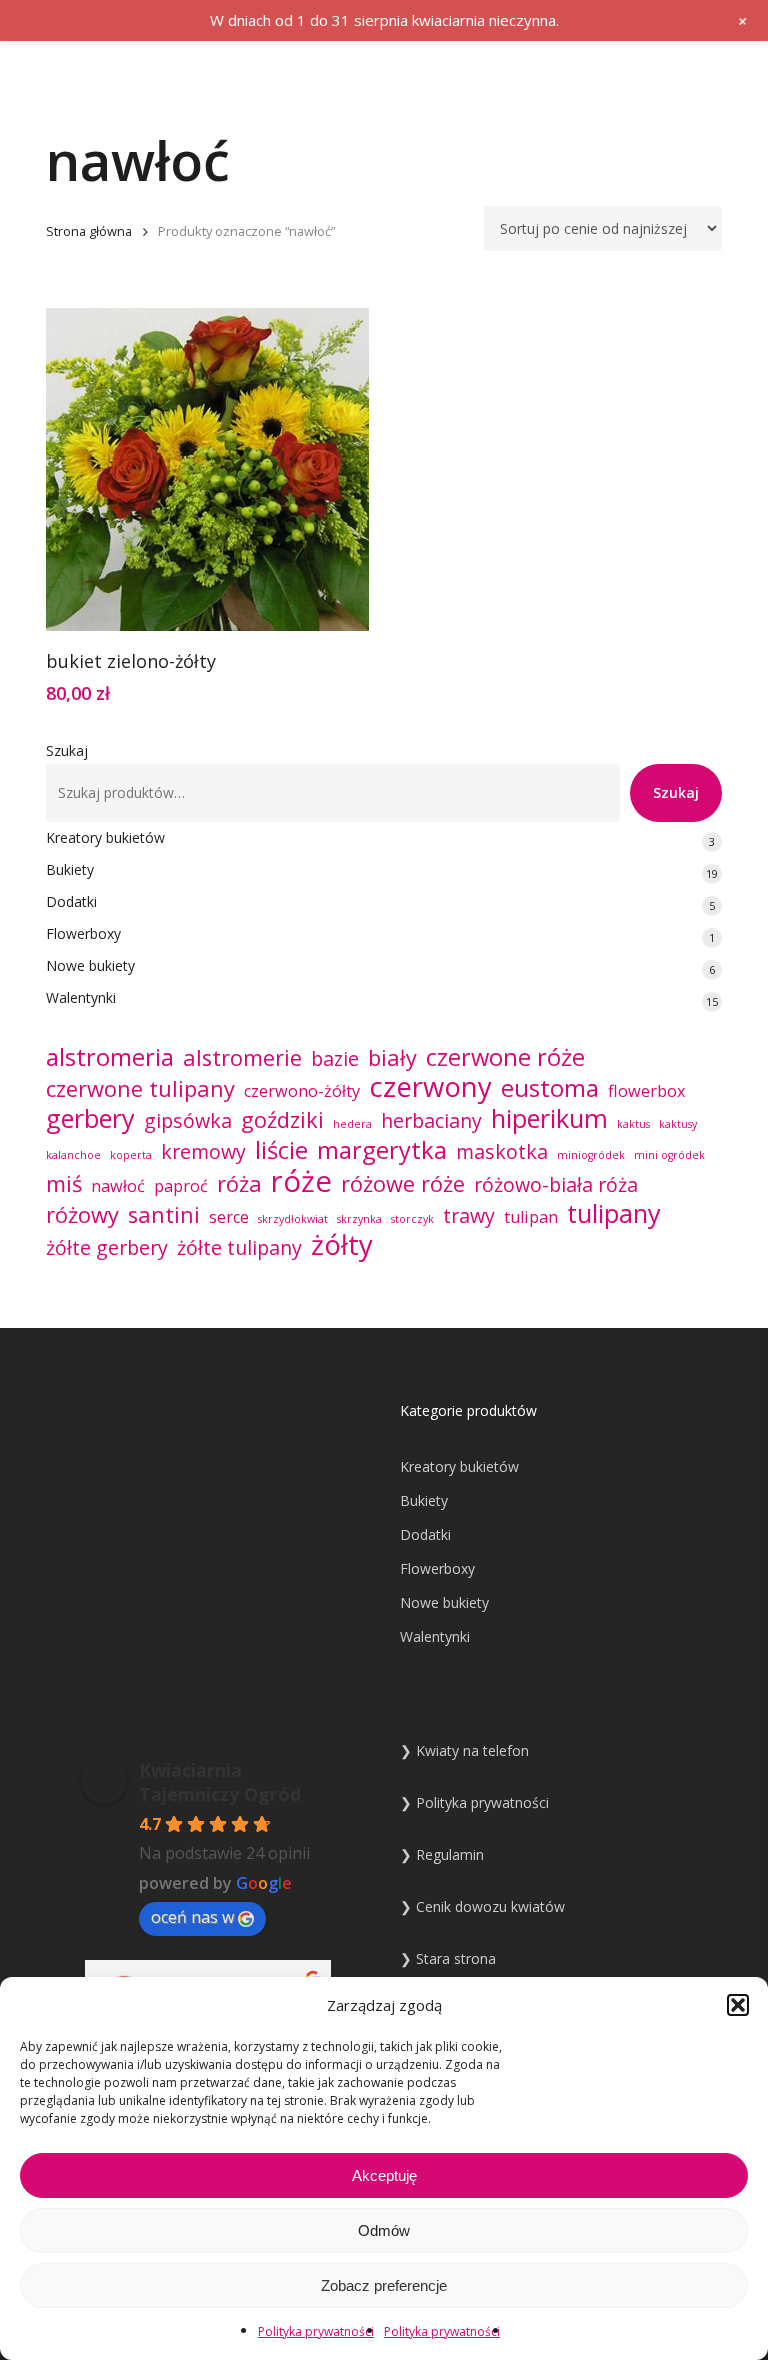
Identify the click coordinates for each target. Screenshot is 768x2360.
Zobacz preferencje (384, 2285)
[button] (738, 2005)
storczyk (412, 1219)
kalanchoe (73, 1155)
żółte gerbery (107, 1248)
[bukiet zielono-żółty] (207, 469)
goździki (282, 1120)
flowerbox (647, 1091)
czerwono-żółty (302, 1091)
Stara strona (456, 1958)
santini (164, 1215)
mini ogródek (669, 1155)
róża (239, 1184)
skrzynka (359, 1219)
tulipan (531, 1217)
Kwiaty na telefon (472, 1750)
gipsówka (188, 1121)
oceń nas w (192, 1917)
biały (392, 1058)
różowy (82, 1215)
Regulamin (450, 1854)
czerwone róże (505, 1057)
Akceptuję (384, 2175)
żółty (342, 1245)
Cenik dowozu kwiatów (490, 1906)
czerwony (430, 1087)
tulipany (614, 1213)
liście (281, 1150)
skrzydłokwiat (293, 1219)
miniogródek (591, 1155)
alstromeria (110, 1057)
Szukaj (67, 750)
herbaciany (431, 1121)
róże (301, 1181)
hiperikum (549, 1118)
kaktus (633, 1124)
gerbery (90, 1118)
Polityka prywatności (316, 2331)
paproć (181, 1186)
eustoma (550, 1088)
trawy (469, 1216)
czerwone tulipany (140, 1089)
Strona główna (89, 231)
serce (229, 1217)
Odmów (384, 2230)
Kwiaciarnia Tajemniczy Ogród (220, 1782)
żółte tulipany (239, 1248)
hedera (352, 1124)
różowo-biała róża (556, 1185)
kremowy (203, 1152)
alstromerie (242, 1058)
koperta (131, 1155)
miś (64, 1184)
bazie (335, 1059)
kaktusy (678, 1124)
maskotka (502, 1152)
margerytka (382, 1150)
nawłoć (118, 1186)
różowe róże (403, 1184)
